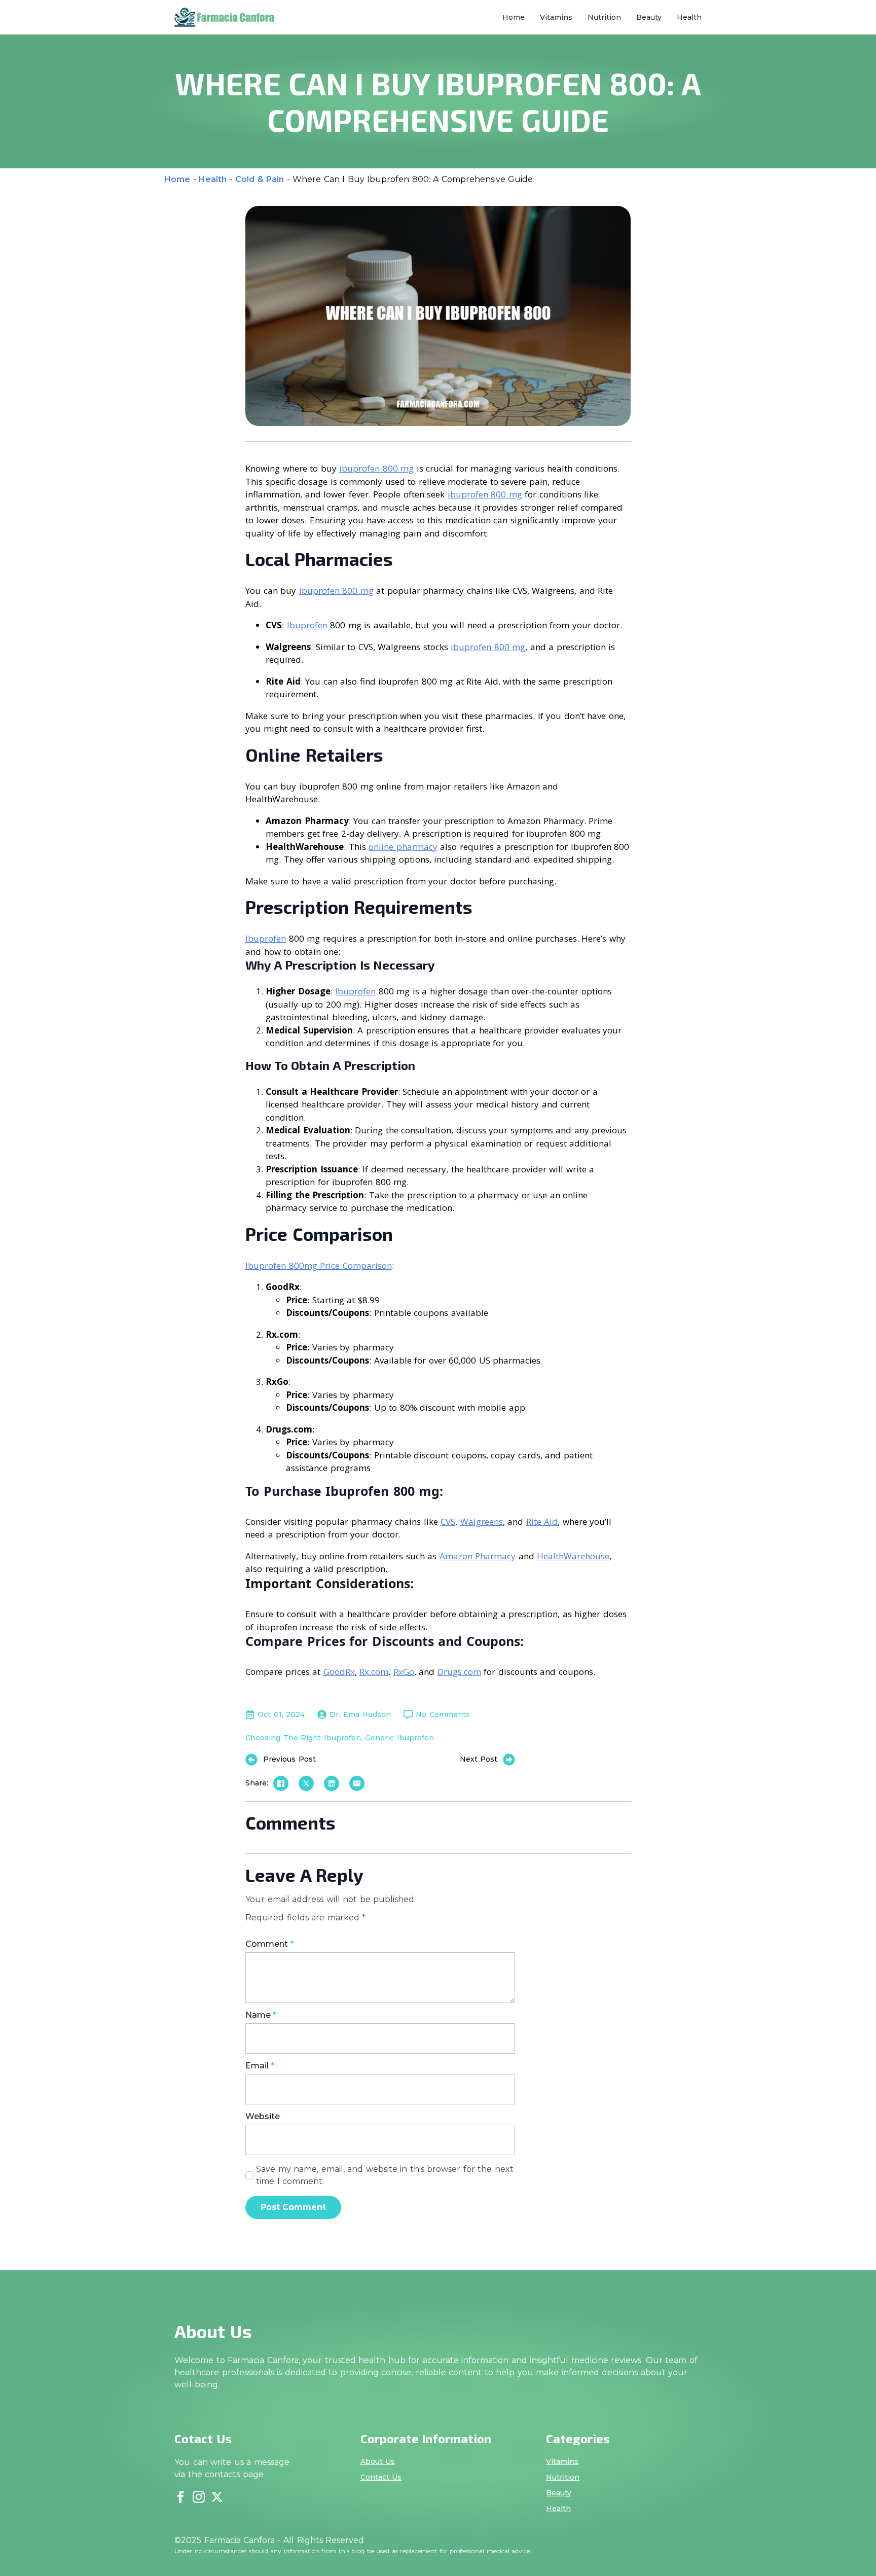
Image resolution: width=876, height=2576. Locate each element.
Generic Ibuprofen (399, 1738)
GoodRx (339, 1672)
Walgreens (482, 1522)
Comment (269, 1944)
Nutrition (604, 17)
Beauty (649, 17)
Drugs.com (459, 1672)
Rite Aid (542, 1522)
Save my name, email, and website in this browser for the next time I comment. (385, 2175)
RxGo (404, 1672)
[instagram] (199, 2497)
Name (261, 2015)
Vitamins (556, 17)
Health (689, 17)
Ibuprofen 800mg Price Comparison (319, 1265)
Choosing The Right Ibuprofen (303, 1738)
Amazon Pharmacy (478, 1556)
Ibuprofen (307, 625)
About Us (378, 2461)
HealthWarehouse (573, 1556)
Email (260, 2066)
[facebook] (180, 2497)
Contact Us (381, 2477)
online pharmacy (403, 847)
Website (263, 2117)
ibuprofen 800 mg (376, 468)
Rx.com (374, 1672)
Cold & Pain (260, 179)
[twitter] (217, 2497)
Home (514, 17)
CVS (448, 1522)
